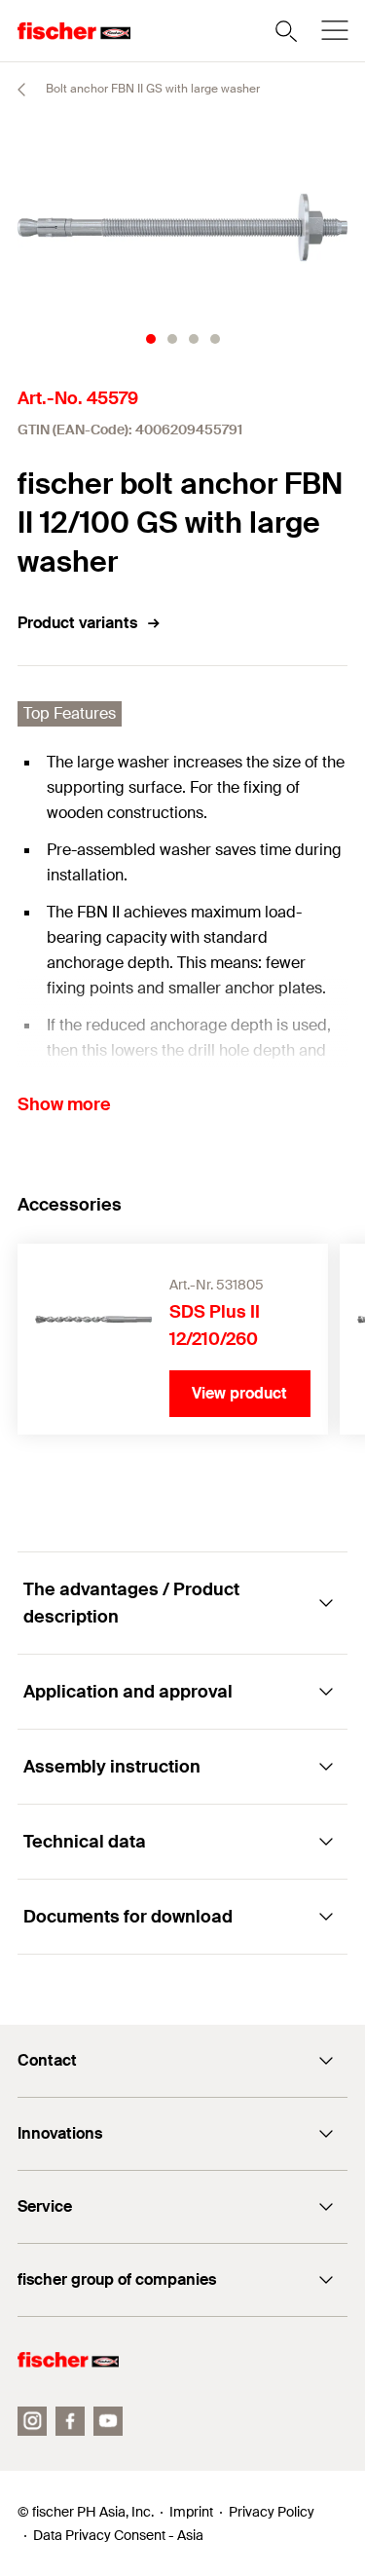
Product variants (77, 623)
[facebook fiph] (70, 2421)
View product (239, 1393)
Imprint (191, 2512)
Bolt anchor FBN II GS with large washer (151, 89)
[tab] (151, 339)
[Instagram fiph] (32, 2421)
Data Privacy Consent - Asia (118, 2535)
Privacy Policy (272, 2512)
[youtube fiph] (108, 2421)
